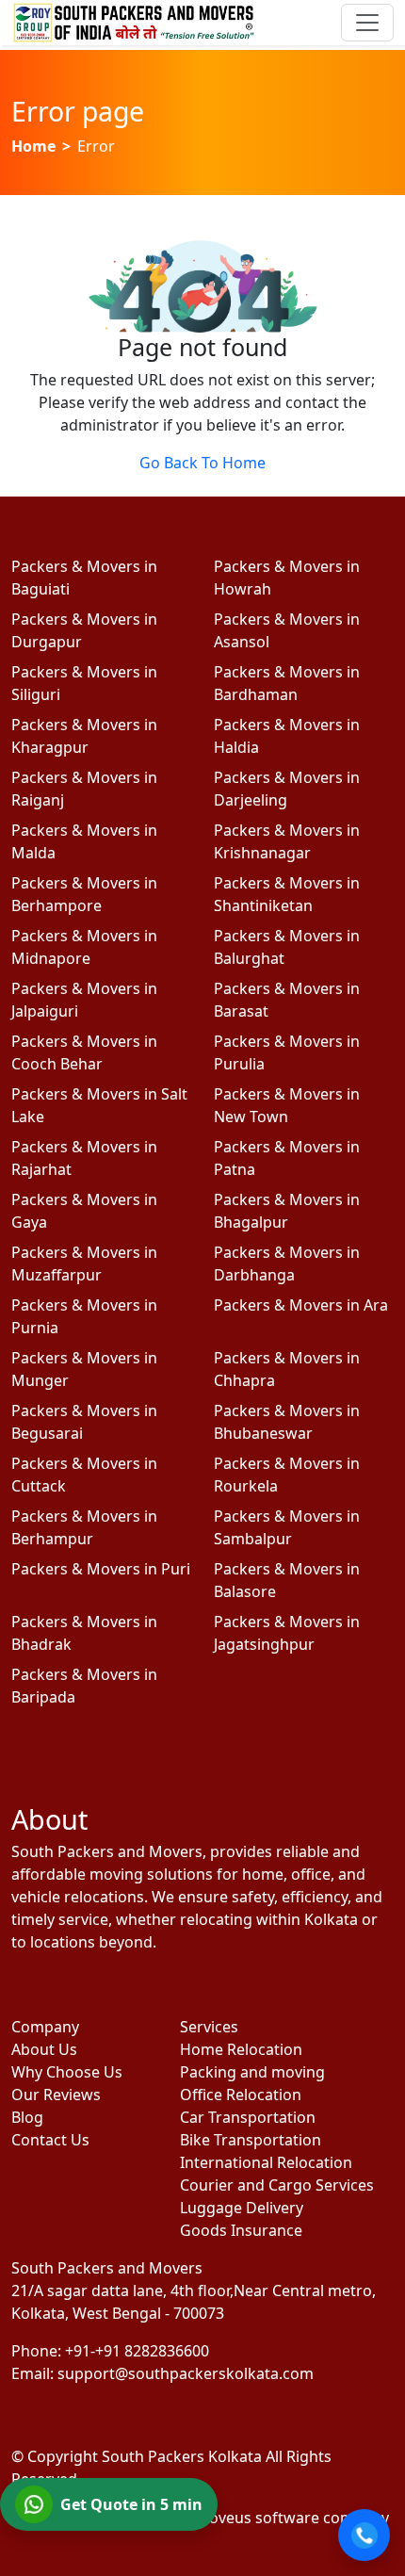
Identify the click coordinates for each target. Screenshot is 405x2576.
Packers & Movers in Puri (101, 1569)
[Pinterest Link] (129, 1996)
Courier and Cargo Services (277, 2185)
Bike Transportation (251, 2140)
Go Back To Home (202, 463)
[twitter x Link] (80, 1996)
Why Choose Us (67, 2072)
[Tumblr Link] (227, 1996)
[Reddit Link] (178, 1996)
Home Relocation (241, 2049)
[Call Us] (364, 2535)
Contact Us (50, 2140)
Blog (27, 2117)
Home (33, 146)
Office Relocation (241, 2095)
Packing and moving (252, 2072)
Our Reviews (56, 2095)
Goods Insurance (241, 2230)
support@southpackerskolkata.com (186, 2373)
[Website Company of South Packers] (283, 2517)
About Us (44, 2049)
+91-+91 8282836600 (137, 2351)
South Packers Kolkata (184, 2456)
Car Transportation (248, 2117)
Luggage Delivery (242, 2208)
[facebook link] (31, 1996)
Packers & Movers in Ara (301, 1305)
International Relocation (266, 2162)
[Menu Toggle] (367, 23)
